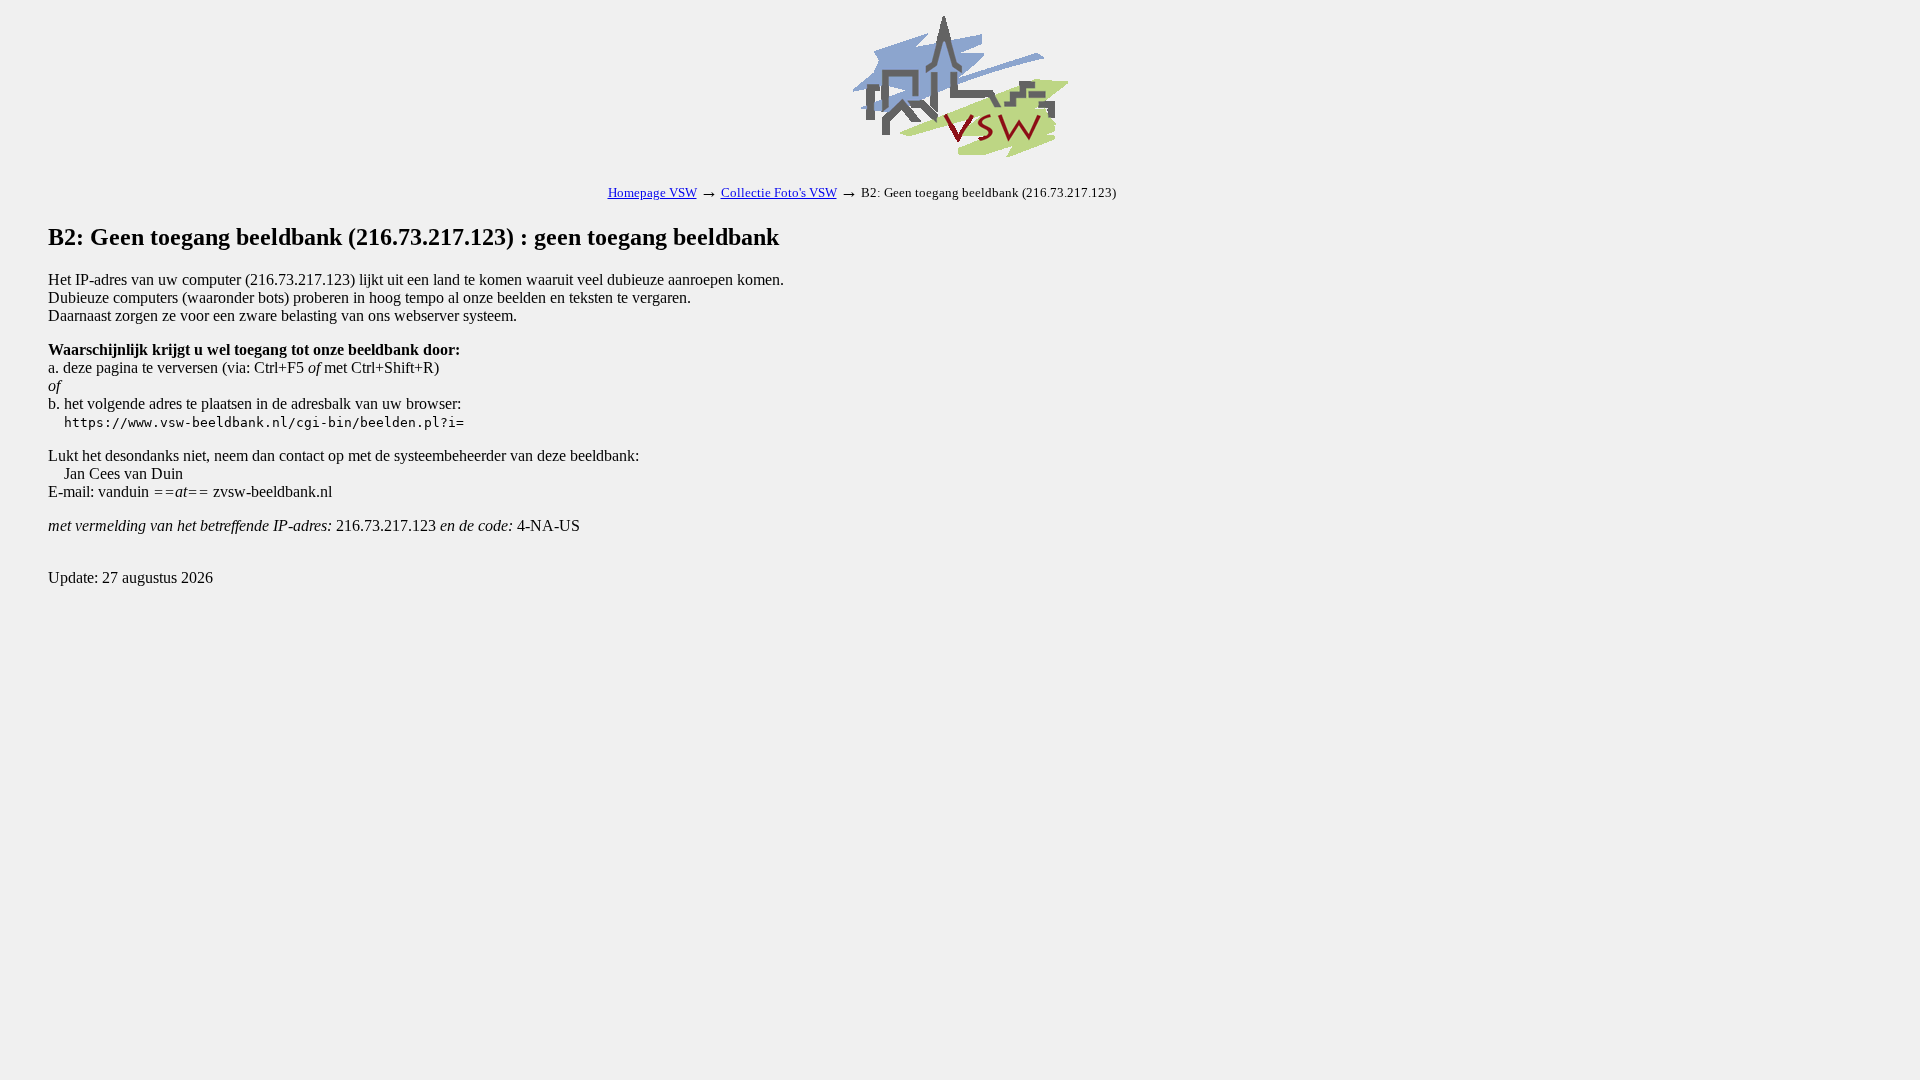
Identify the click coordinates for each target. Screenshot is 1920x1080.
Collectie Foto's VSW (779, 192)
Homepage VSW (652, 192)
